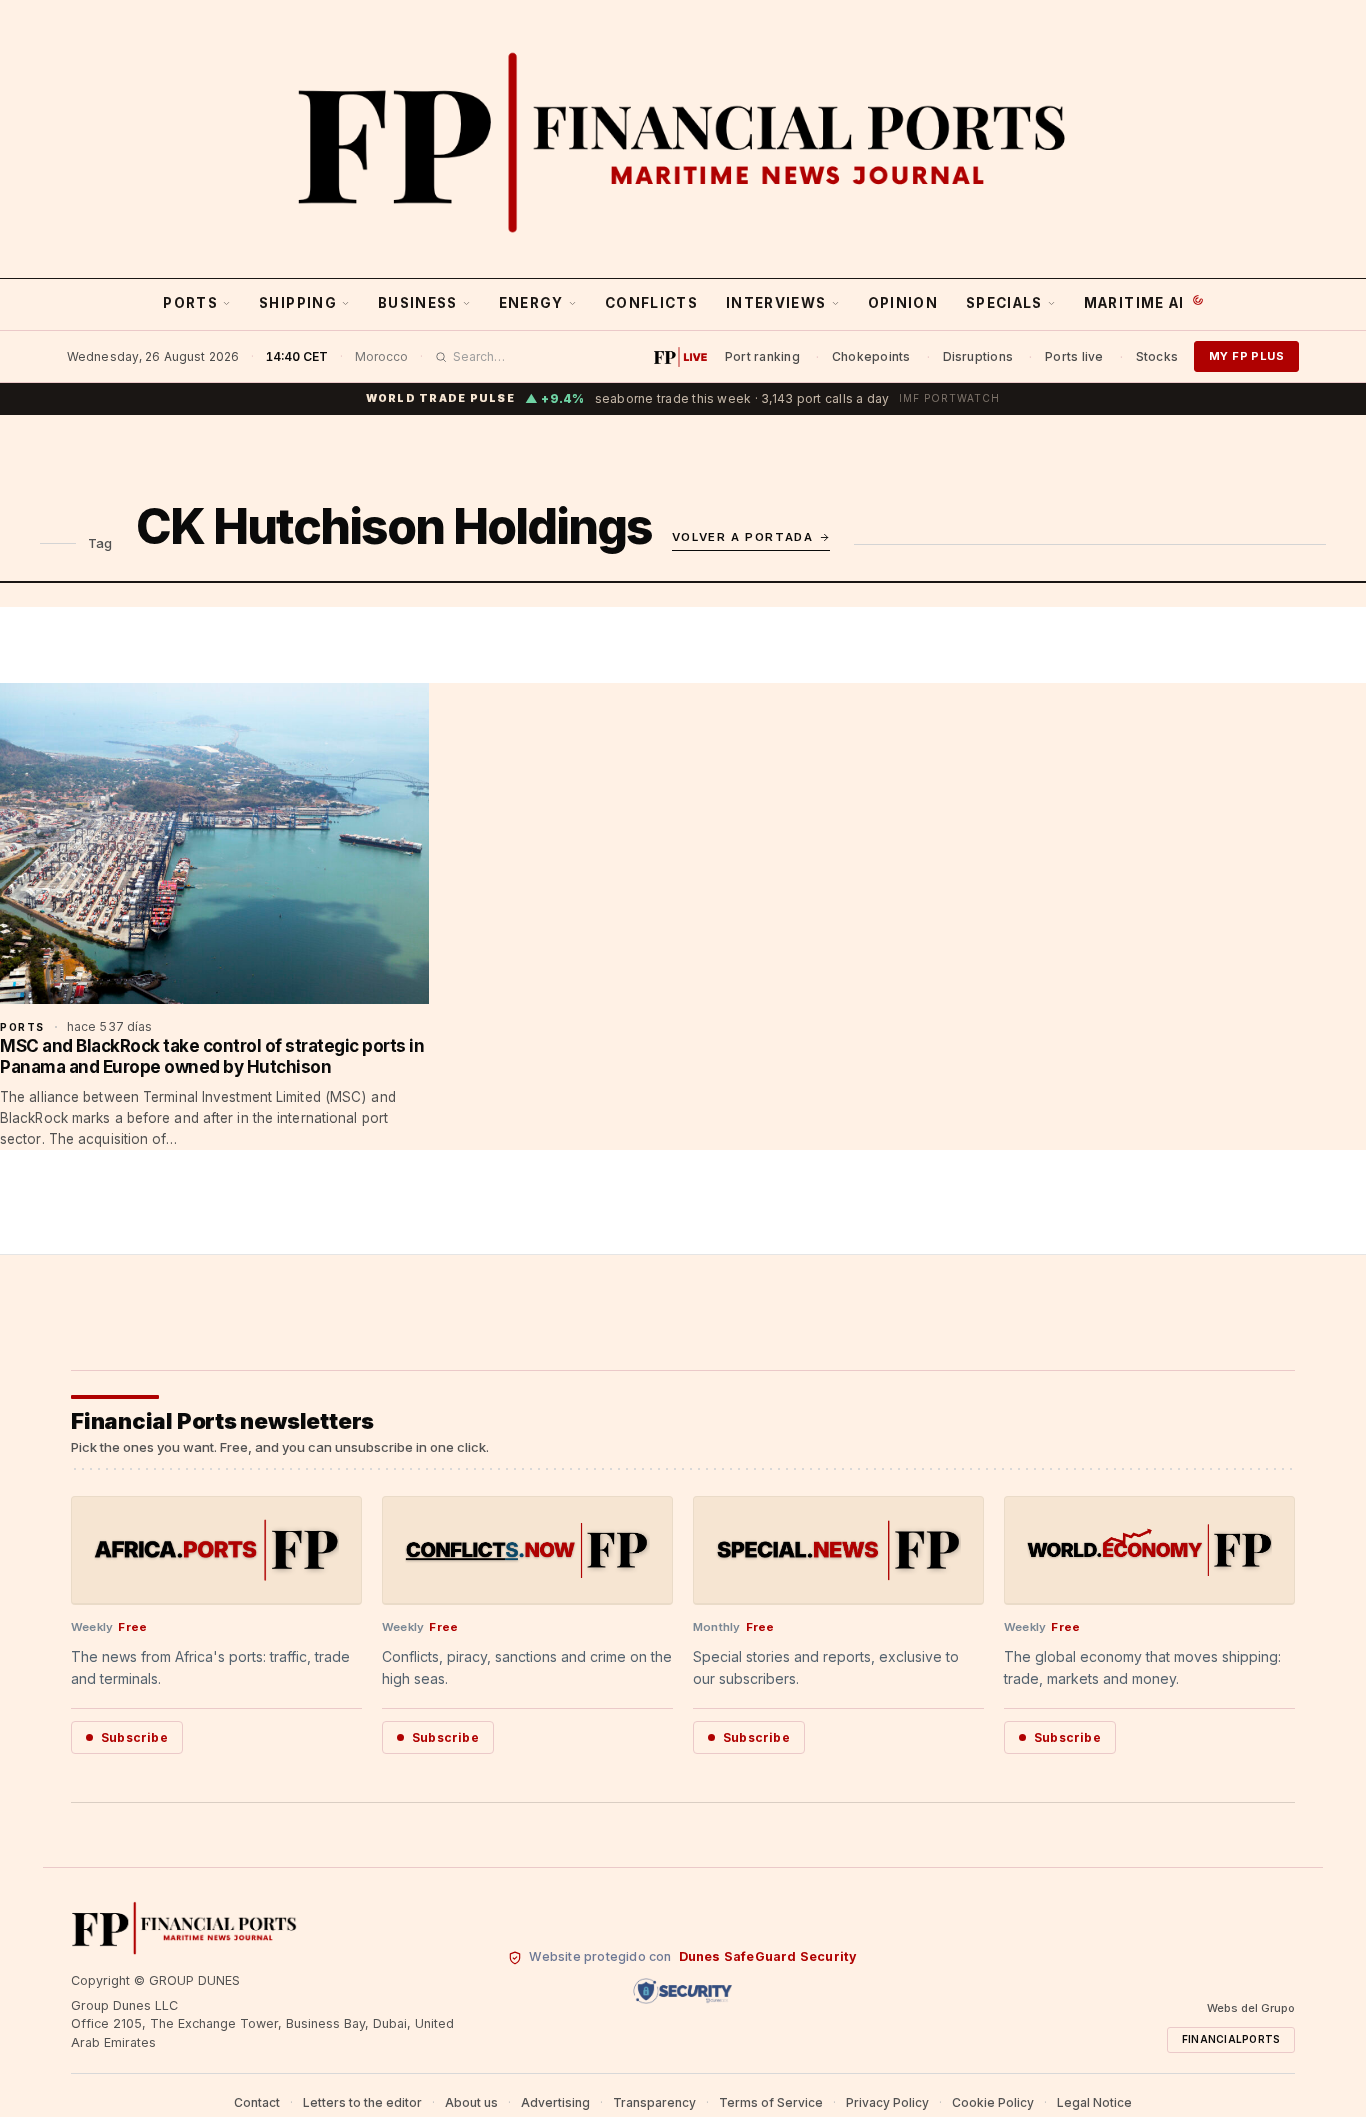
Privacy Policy (887, 2102)
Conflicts (651, 303)
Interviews (776, 303)
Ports (190, 303)
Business (418, 303)
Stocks (1157, 356)
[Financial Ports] (683, 142)
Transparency (654, 2102)
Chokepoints (871, 356)
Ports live (1074, 356)
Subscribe (134, 1737)
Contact (257, 2102)
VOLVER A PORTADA (743, 537)
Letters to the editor (362, 2102)
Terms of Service (771, 2102)
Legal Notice (1094, 2102)
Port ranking (762, 356)
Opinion (903, 303)
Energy (531, 303)
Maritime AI (1134, 303)
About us (471, 2102)
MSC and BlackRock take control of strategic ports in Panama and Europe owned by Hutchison (212, 1056)
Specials (1004, 303)
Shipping (298, 303)
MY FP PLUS (1246, 356)
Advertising (555, 2102)
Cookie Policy (993, 2102)
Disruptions (978, 356)
